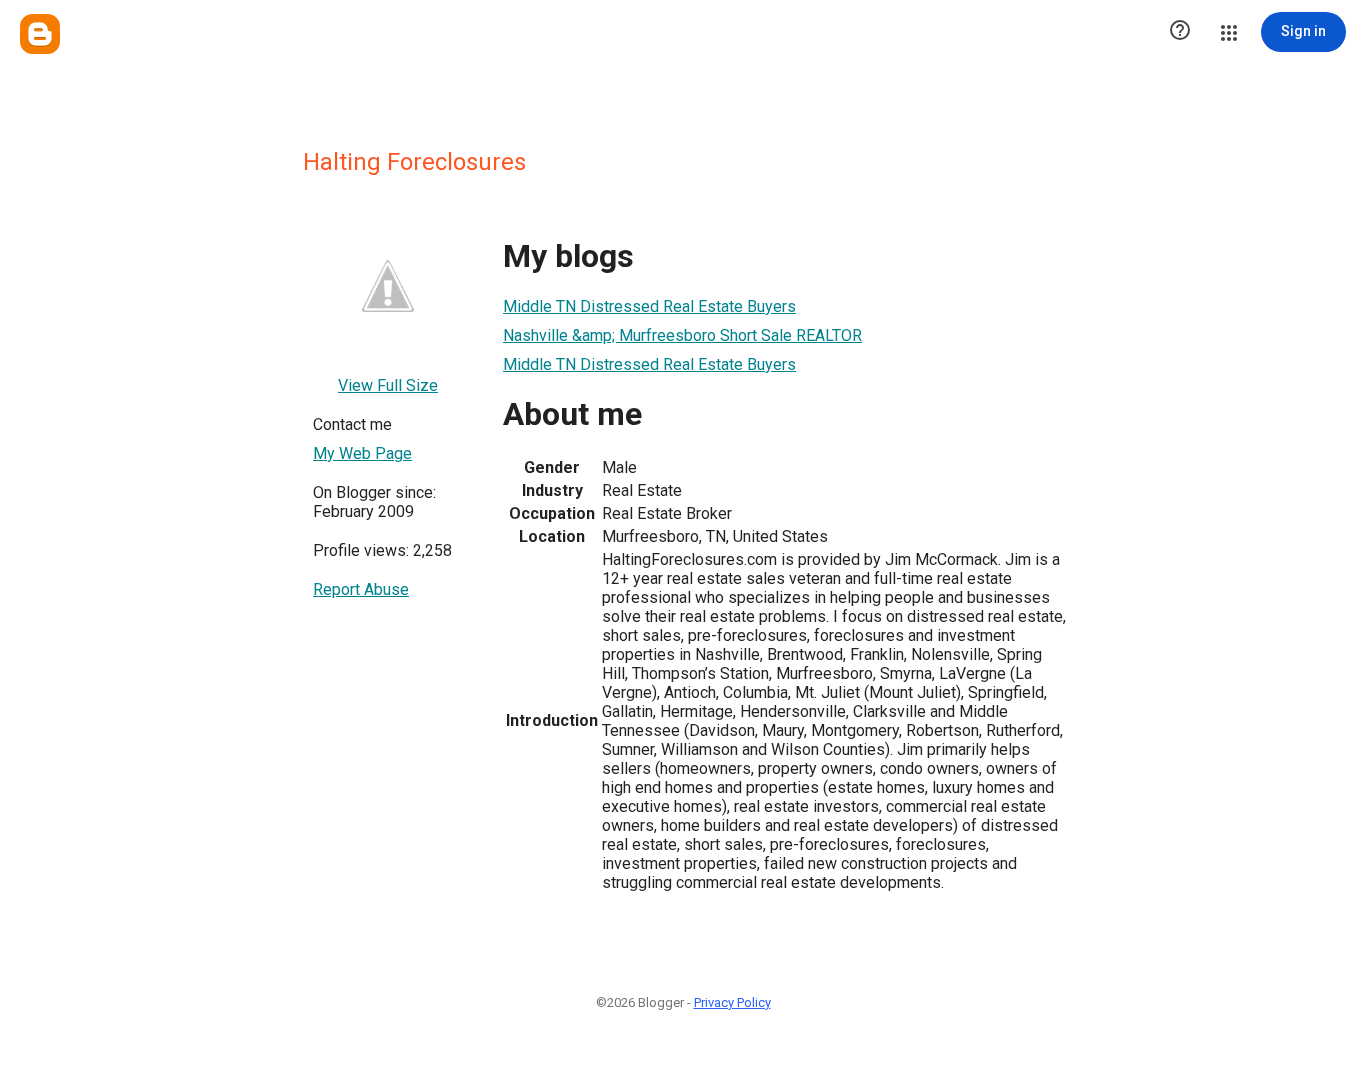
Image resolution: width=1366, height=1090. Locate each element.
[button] (1180, 32)
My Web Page (362, 453)
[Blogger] (40, 34)
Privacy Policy (732, 1002)
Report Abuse (361, 589)
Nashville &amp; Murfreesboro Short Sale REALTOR (682, 335)
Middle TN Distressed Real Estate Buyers (649, 306)
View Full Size (388, 385)
